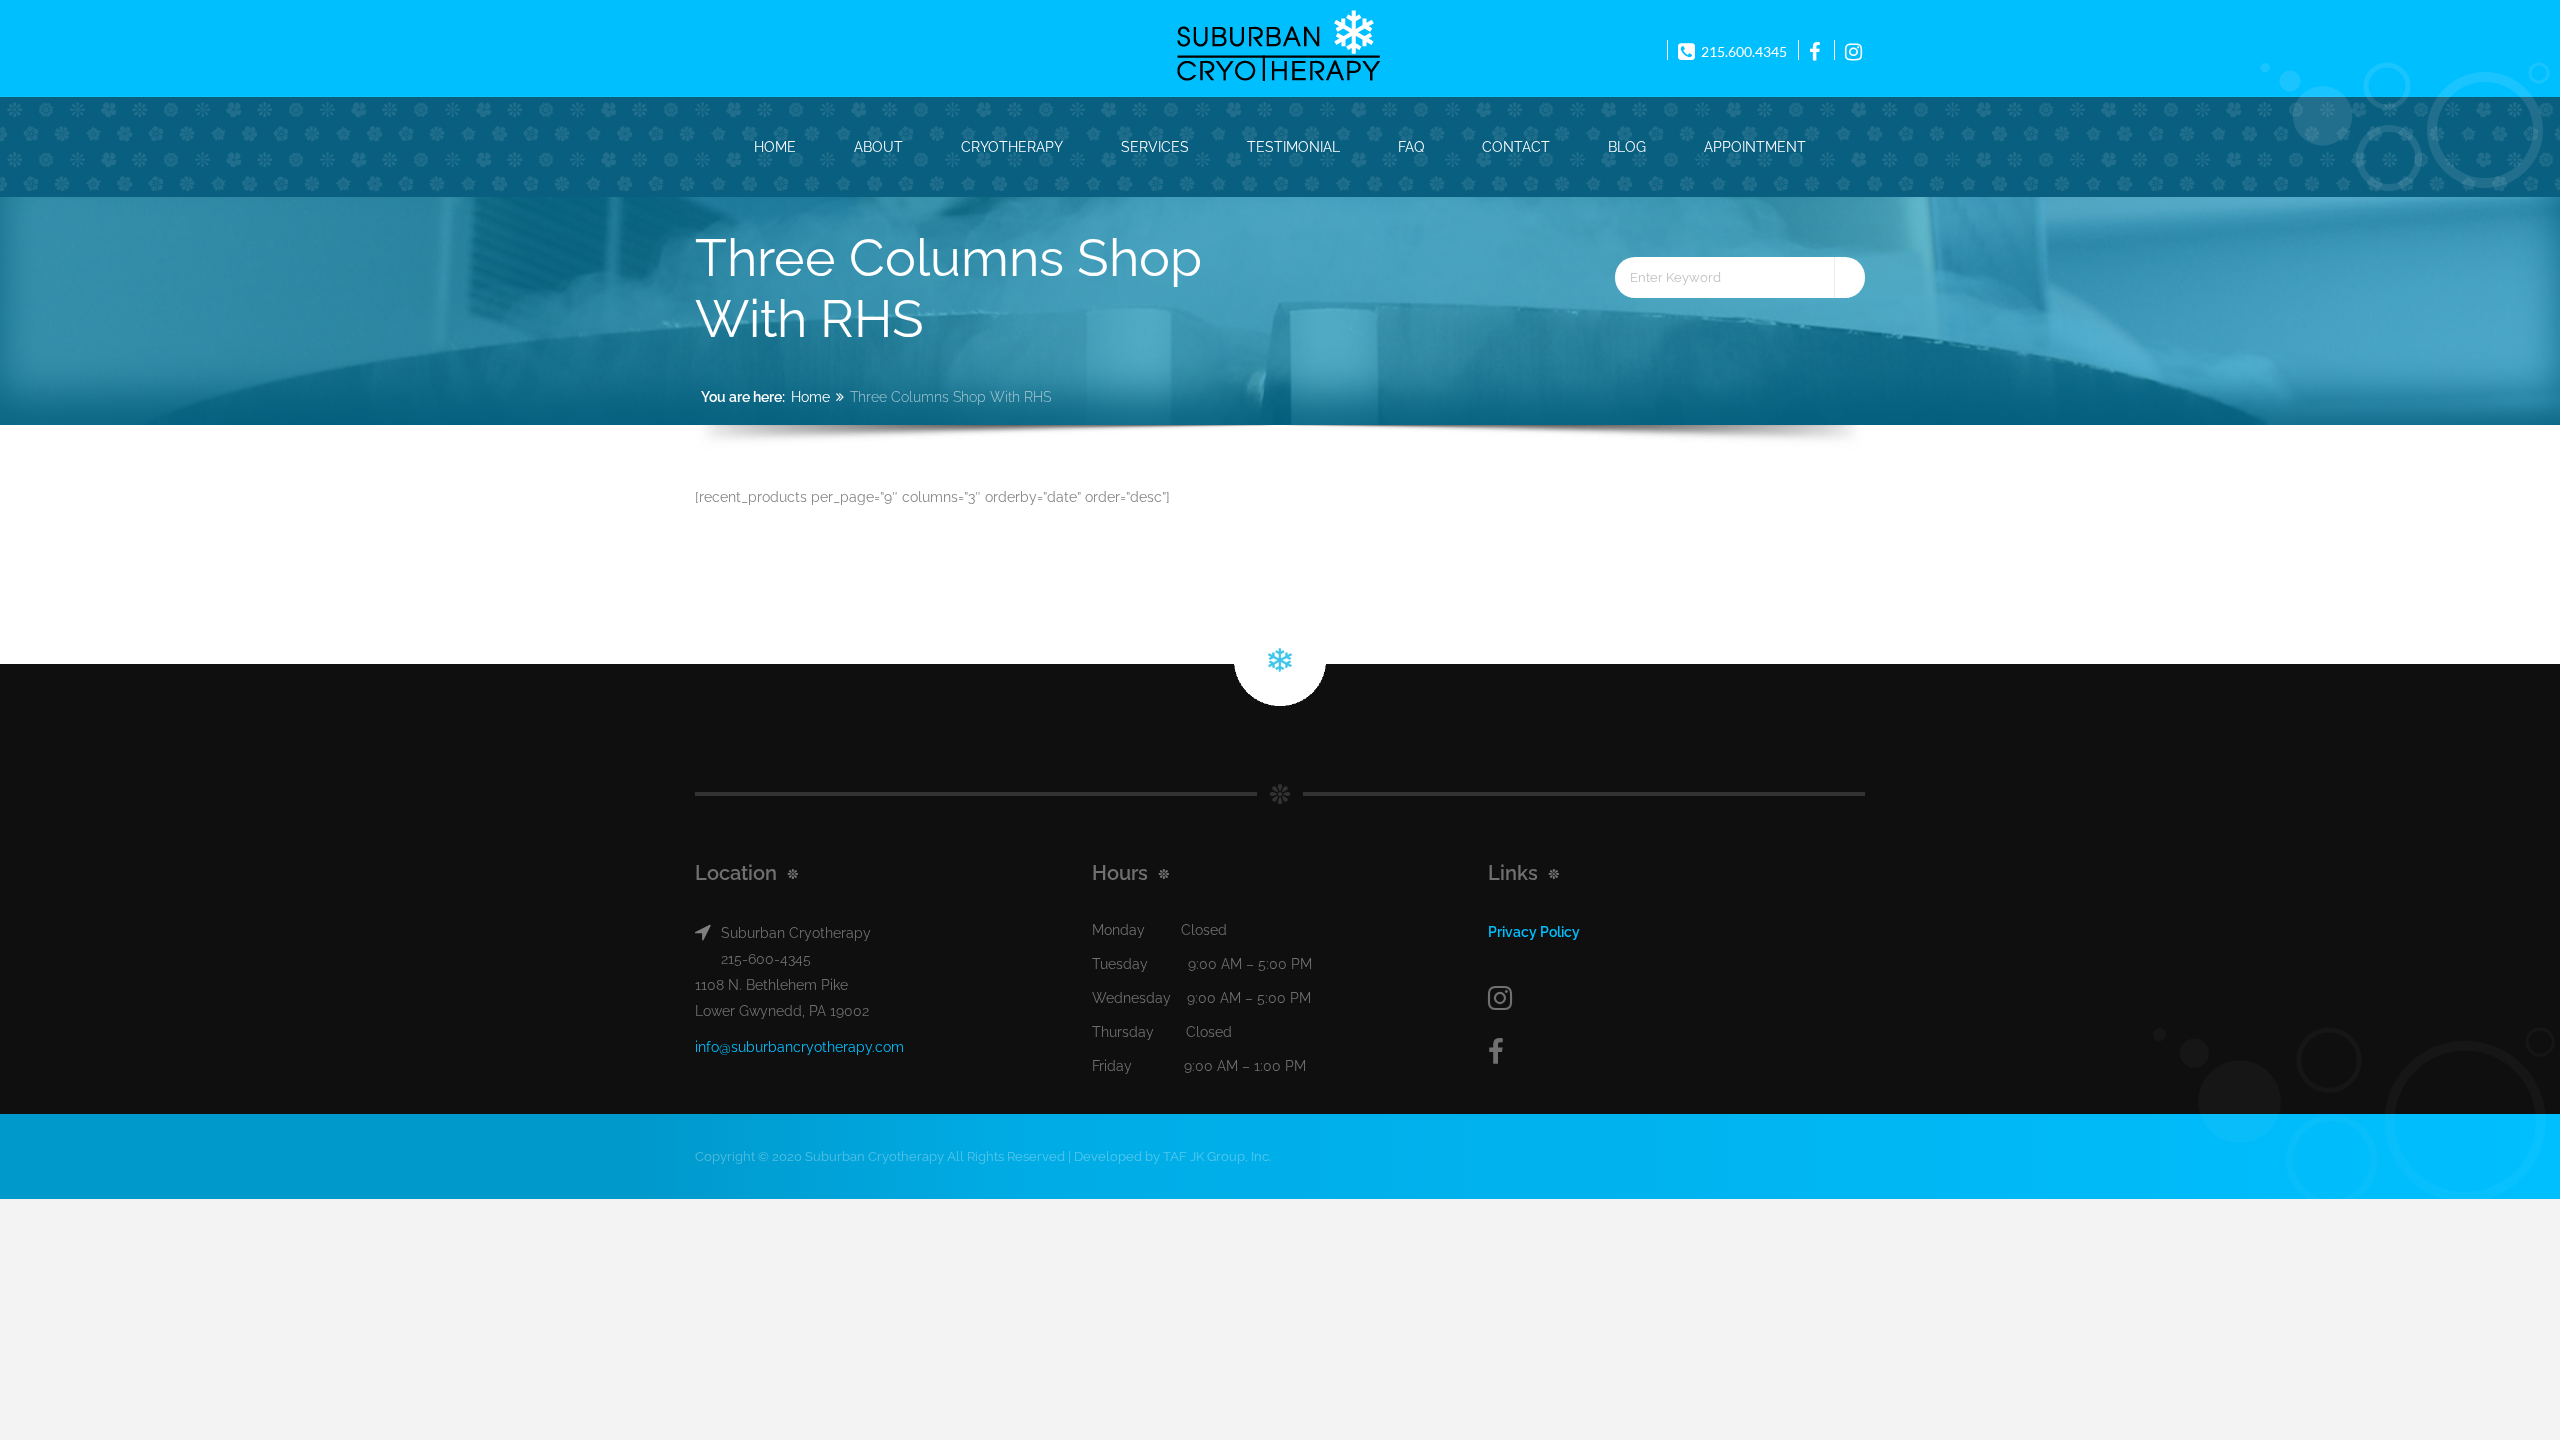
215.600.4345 (1742, 51)
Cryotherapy (1012, 147)
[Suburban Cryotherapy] (1278, 47)
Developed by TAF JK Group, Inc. (1172, 1156)
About (878, 147)
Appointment (1755, 147)
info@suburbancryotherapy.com (799, 1047)
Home (775, 147)
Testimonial (1293, 147)
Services (1155, 147)
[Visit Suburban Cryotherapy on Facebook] (1674, 1052)
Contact (1516, 147)
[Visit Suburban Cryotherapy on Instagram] (1674, 998)
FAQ (1411, 147)
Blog (1627, 147)
